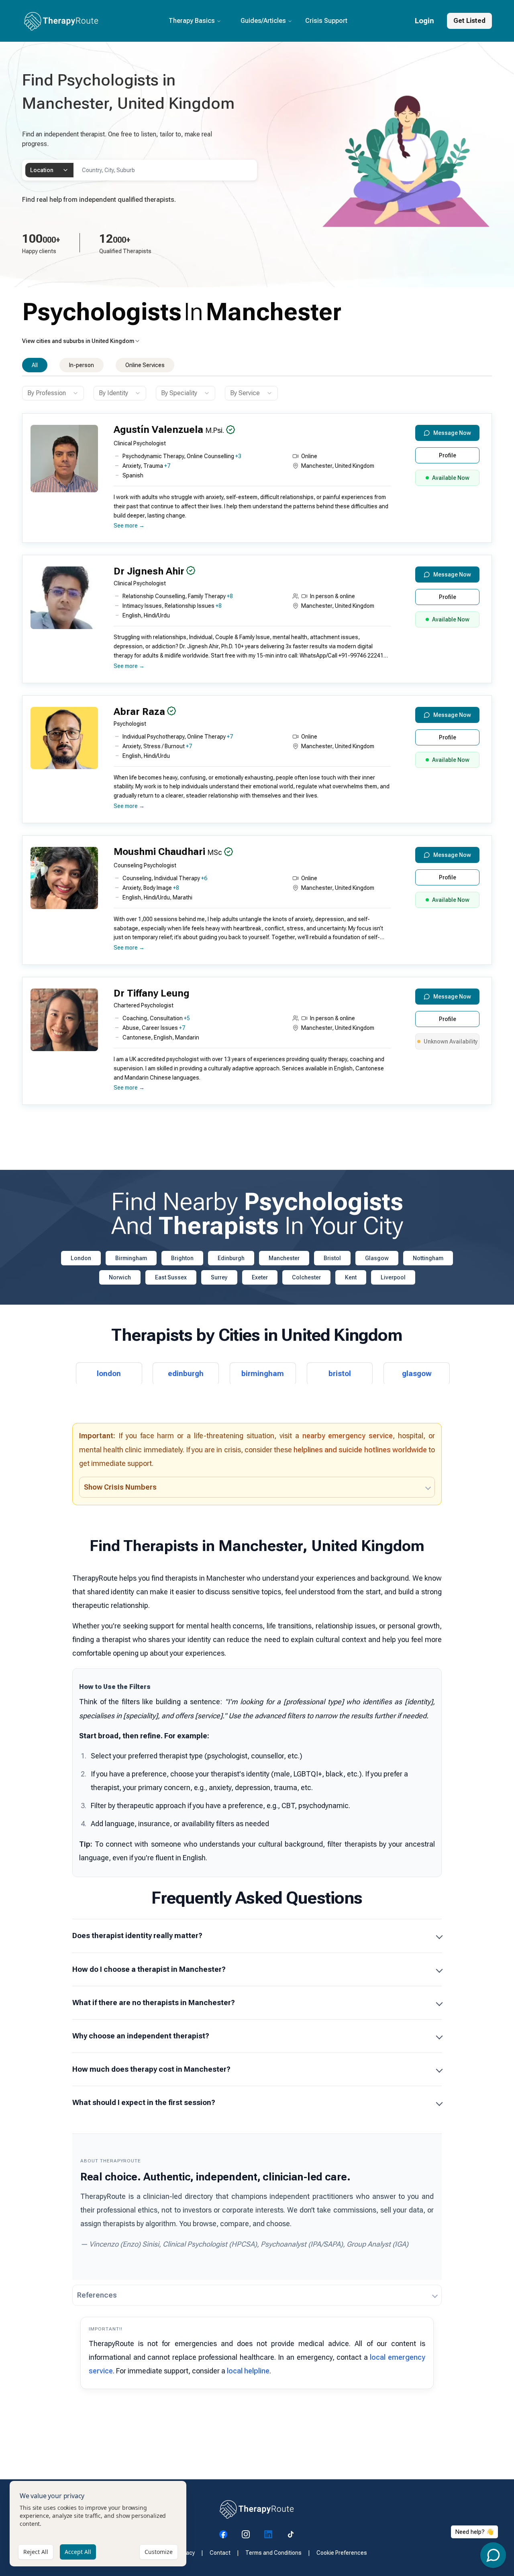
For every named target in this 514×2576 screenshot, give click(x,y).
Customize (159, 2552)
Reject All (36, 2552)
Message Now (452, 433)
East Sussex (171, 1277)
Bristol (332, 1258)
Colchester (306, 1277)
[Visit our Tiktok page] (291, 2534)
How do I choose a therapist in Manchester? (149, 1969)
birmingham (263, 1373)
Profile (448, 455)
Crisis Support (326, 21)
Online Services (145, 365)
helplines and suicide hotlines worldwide (360, 1450)
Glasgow (377, 1258)
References (97, 2295)
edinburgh (186, 1373)
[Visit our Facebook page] (223, 2534)
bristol (340, 1373)
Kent (351, 1277)
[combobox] (49, 170)
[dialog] (98, 2524)
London (81, 1258)
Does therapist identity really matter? (137, 1936)
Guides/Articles (263, 21)
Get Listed (469, 21)
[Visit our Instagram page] (246, 2534)
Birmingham (131, 1258)
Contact (220, 2553)
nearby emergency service (348, 1436)
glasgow (417, 1373)
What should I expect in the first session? (144, 2102)
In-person (82, 365)
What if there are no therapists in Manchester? (154, 2003)
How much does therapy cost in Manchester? (151, 2069)
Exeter (260, 1277)
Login (424, 21)
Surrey (219, 1277)
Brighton (182, 1258)
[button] (255, 481)
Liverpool (393, 1277)
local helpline (248, 2371)
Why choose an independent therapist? (141, 2036)
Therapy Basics (192, 21)
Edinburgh (231, 1258)
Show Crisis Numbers (120, 1487)
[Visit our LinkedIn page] (268, 2534)
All (35, 365)
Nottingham (428, 1258)
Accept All (78, 2552)
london (109, 1373)
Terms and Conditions (273, 2553)
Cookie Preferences (342, 2553)
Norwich (120, 1277)
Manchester (284, 1258)
